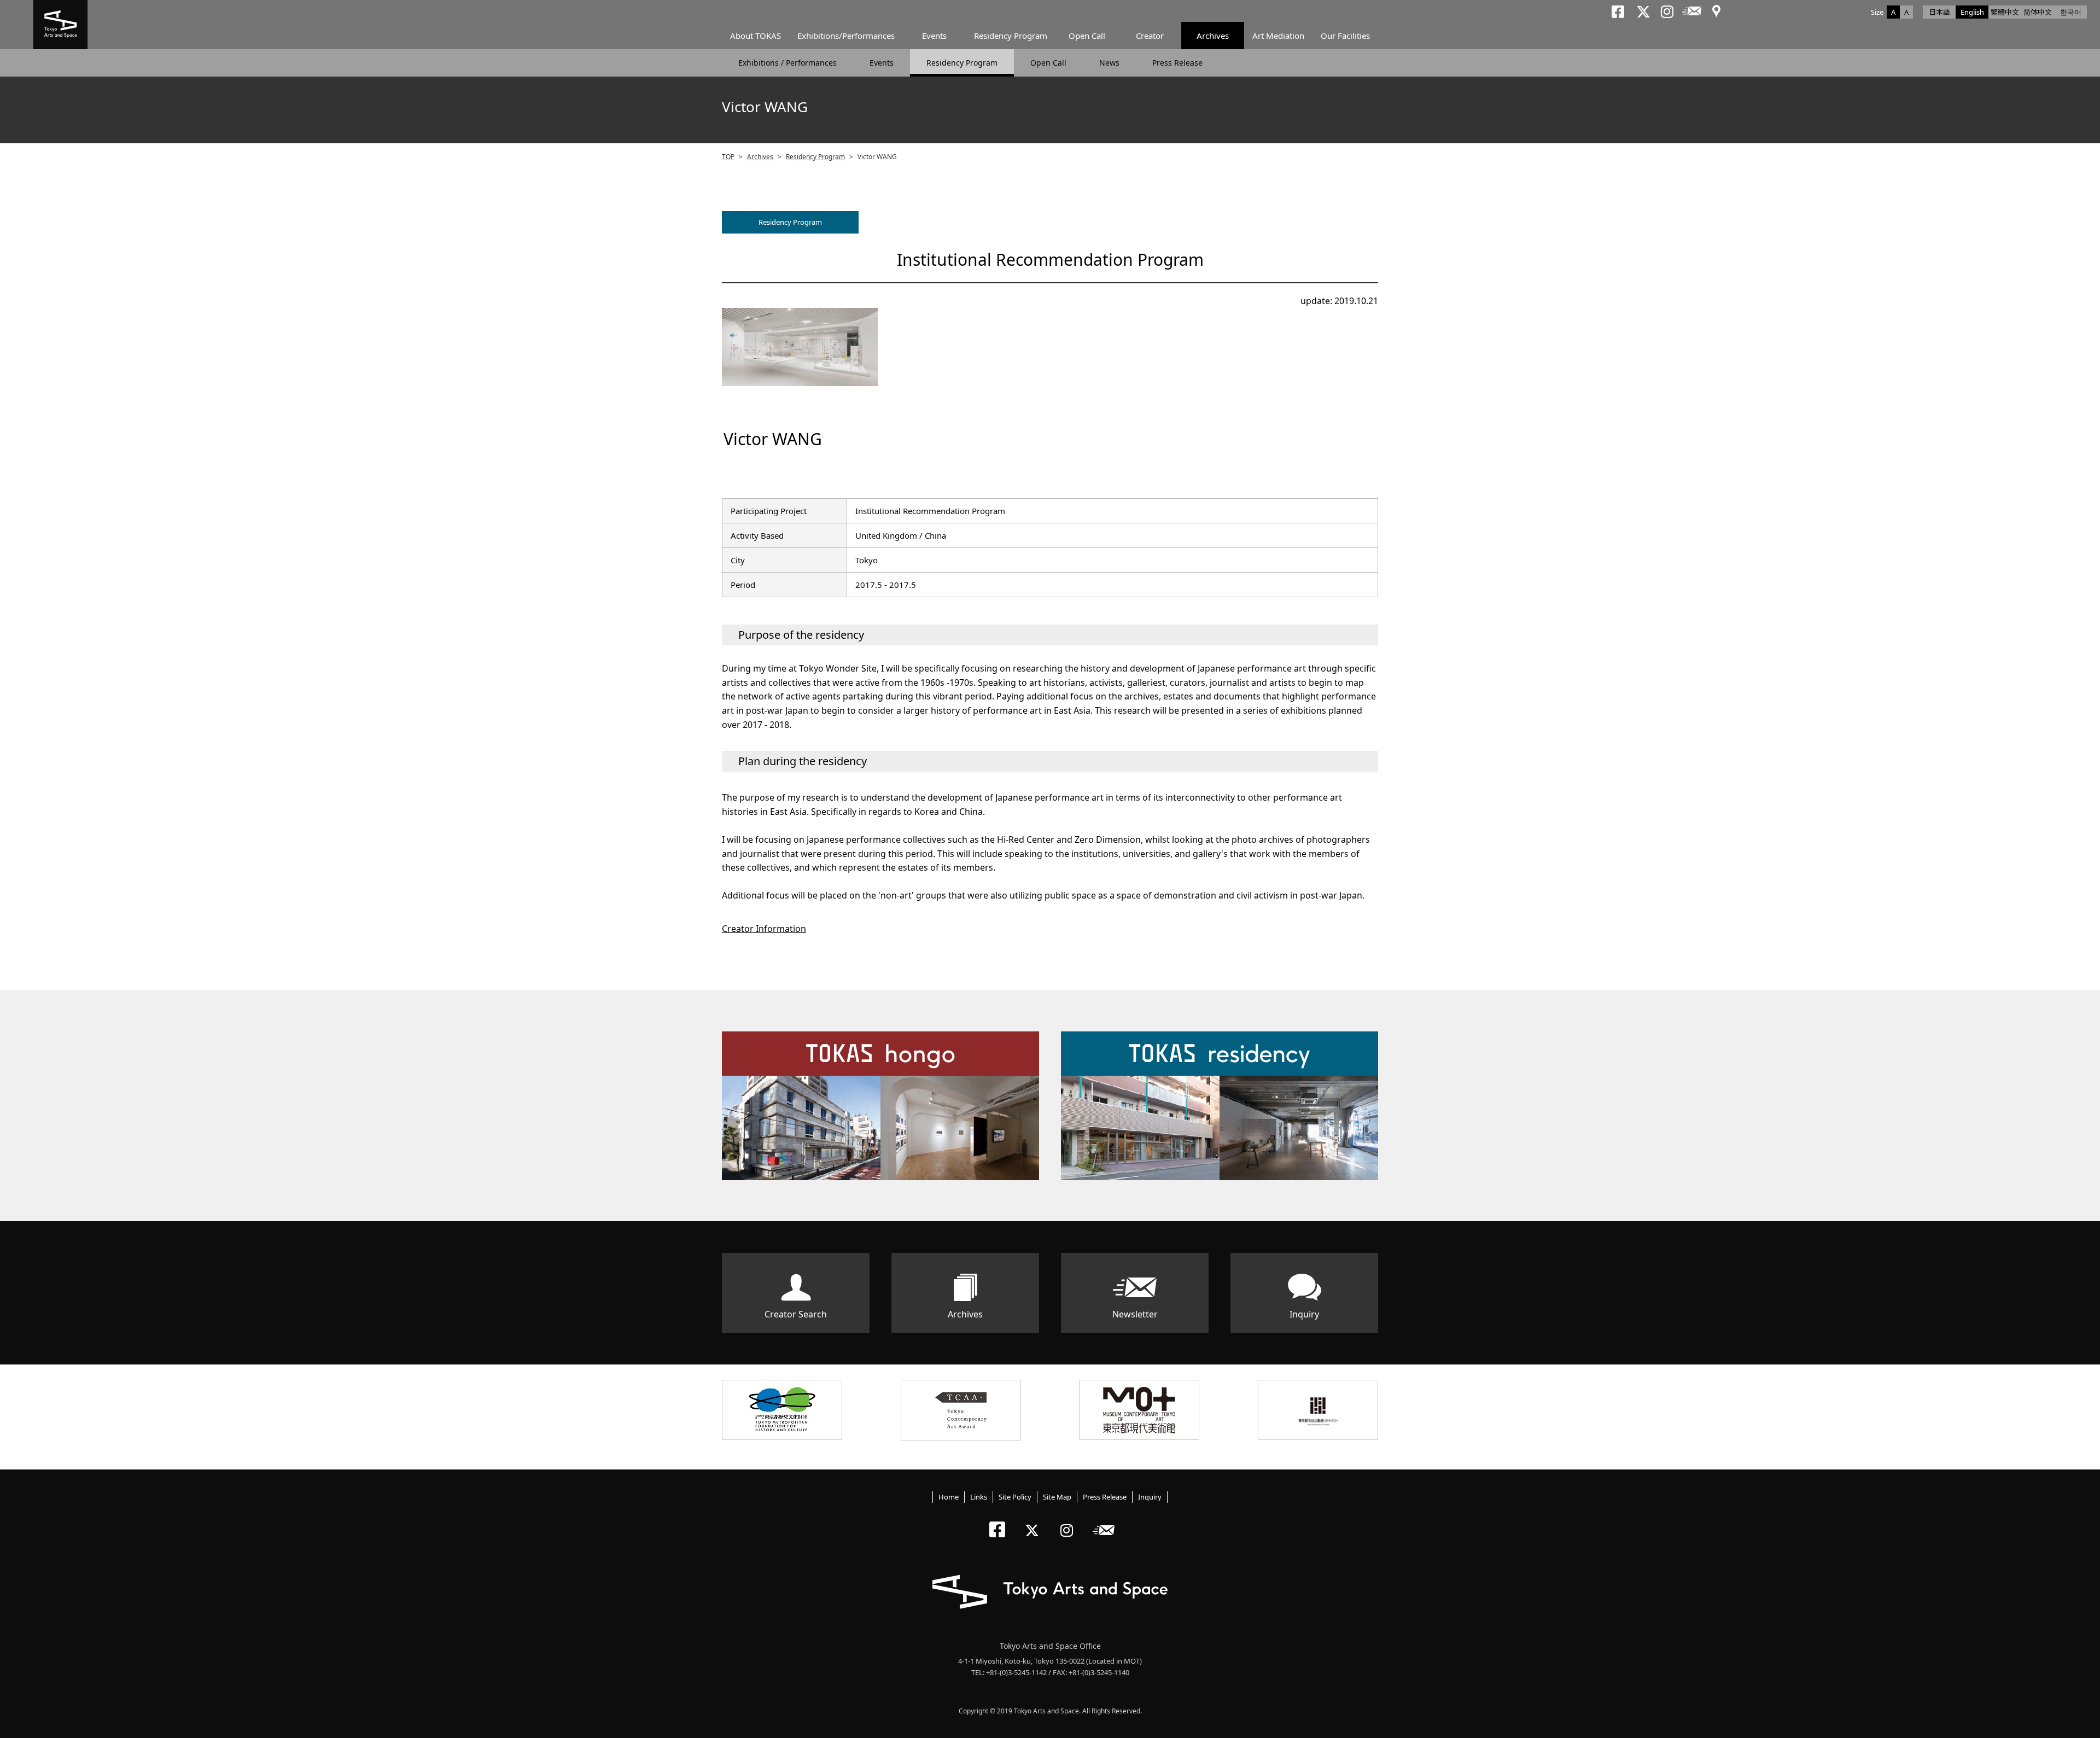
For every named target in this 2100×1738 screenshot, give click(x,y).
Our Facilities (1345, 36)
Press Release (1177, 63)
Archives (1213, 36)
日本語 (1939, 12)
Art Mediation (1278, 36)
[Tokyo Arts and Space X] (1034, 1521)
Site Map (1057, 1497)
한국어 (2071, 12)
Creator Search (796, 1314)
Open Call (1087, 36)
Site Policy (1015, 1497)
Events (934, 36)
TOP (728, 157)
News (1109, 63)
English (1972, 12)
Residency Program (1011, 36)
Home (949, 1497)
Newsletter (1135, 1314)
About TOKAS (756, 36)
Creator (1150, 36)
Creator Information (764, 929)
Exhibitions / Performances (787, 63)
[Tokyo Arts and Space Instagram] (1070, 1521)
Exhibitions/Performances (846, 36)
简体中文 (2038, 12)
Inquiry (1304, 1314)
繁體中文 (2005, 12)
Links (979, 1497)
